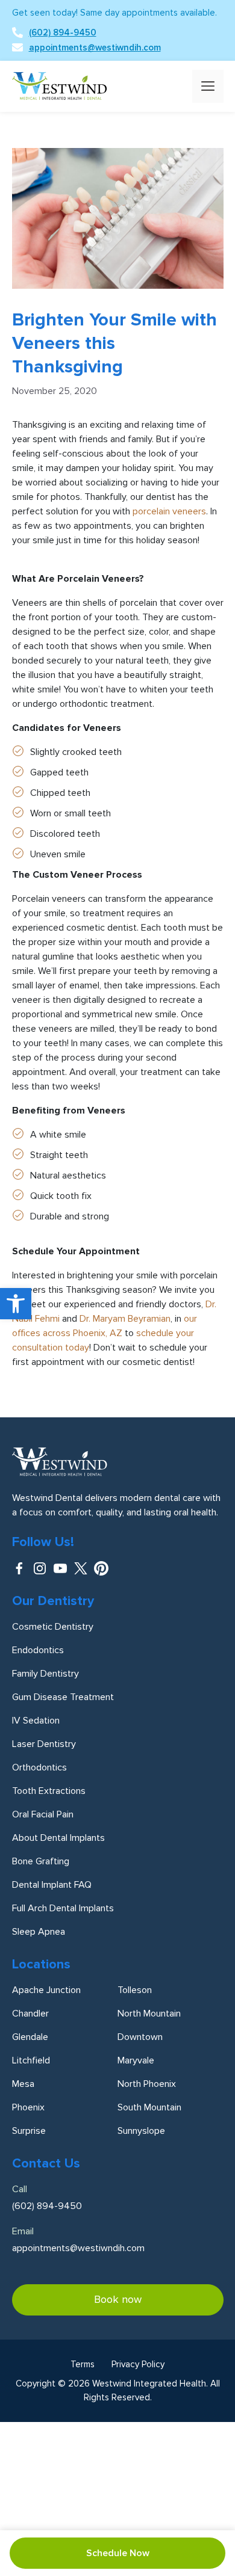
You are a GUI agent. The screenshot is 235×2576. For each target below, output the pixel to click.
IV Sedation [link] (36, 1721)
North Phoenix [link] (147, 2084)
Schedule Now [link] (118, 2553)
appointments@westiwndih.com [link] (95, 48)
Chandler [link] (30, 2014)
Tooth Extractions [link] (49, 1791)
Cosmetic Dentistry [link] (53, 1627)
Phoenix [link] (28, 2107)
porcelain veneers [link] (169, 511)
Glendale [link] (30, 2037)
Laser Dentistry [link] (44, 1744)
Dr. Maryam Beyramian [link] (125, 1319)
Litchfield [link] (31, 2060)
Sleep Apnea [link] (39, 1932)
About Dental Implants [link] (58, 1838)
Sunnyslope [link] (141, 2131)
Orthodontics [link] (39, 1767)
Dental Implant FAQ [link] (52, 1885)
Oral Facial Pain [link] (43, 1814)
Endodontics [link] (38, 1650)
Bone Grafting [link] (41, 1861)
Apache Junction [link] (46, 1990)
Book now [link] (118, 2299)
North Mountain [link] (149, 2014)
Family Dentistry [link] (45, 1674)
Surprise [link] (29, 2131)
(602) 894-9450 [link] (63, 32)
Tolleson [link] (135, 1990)
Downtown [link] (140, 2037)
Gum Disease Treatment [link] (63, 1697)
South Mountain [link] (149, 2107)
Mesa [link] (23, 2084)
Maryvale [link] (136, 2060)
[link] (16, 1304)
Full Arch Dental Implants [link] (63, 1908)
